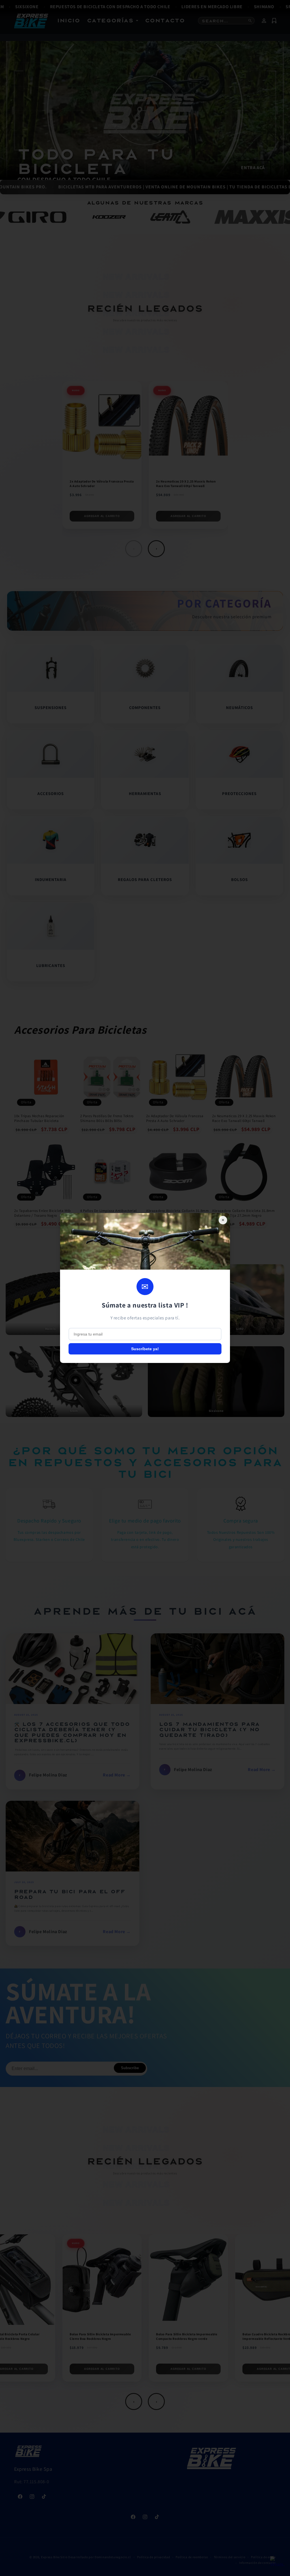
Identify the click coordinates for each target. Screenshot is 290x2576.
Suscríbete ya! (145, 1349)
